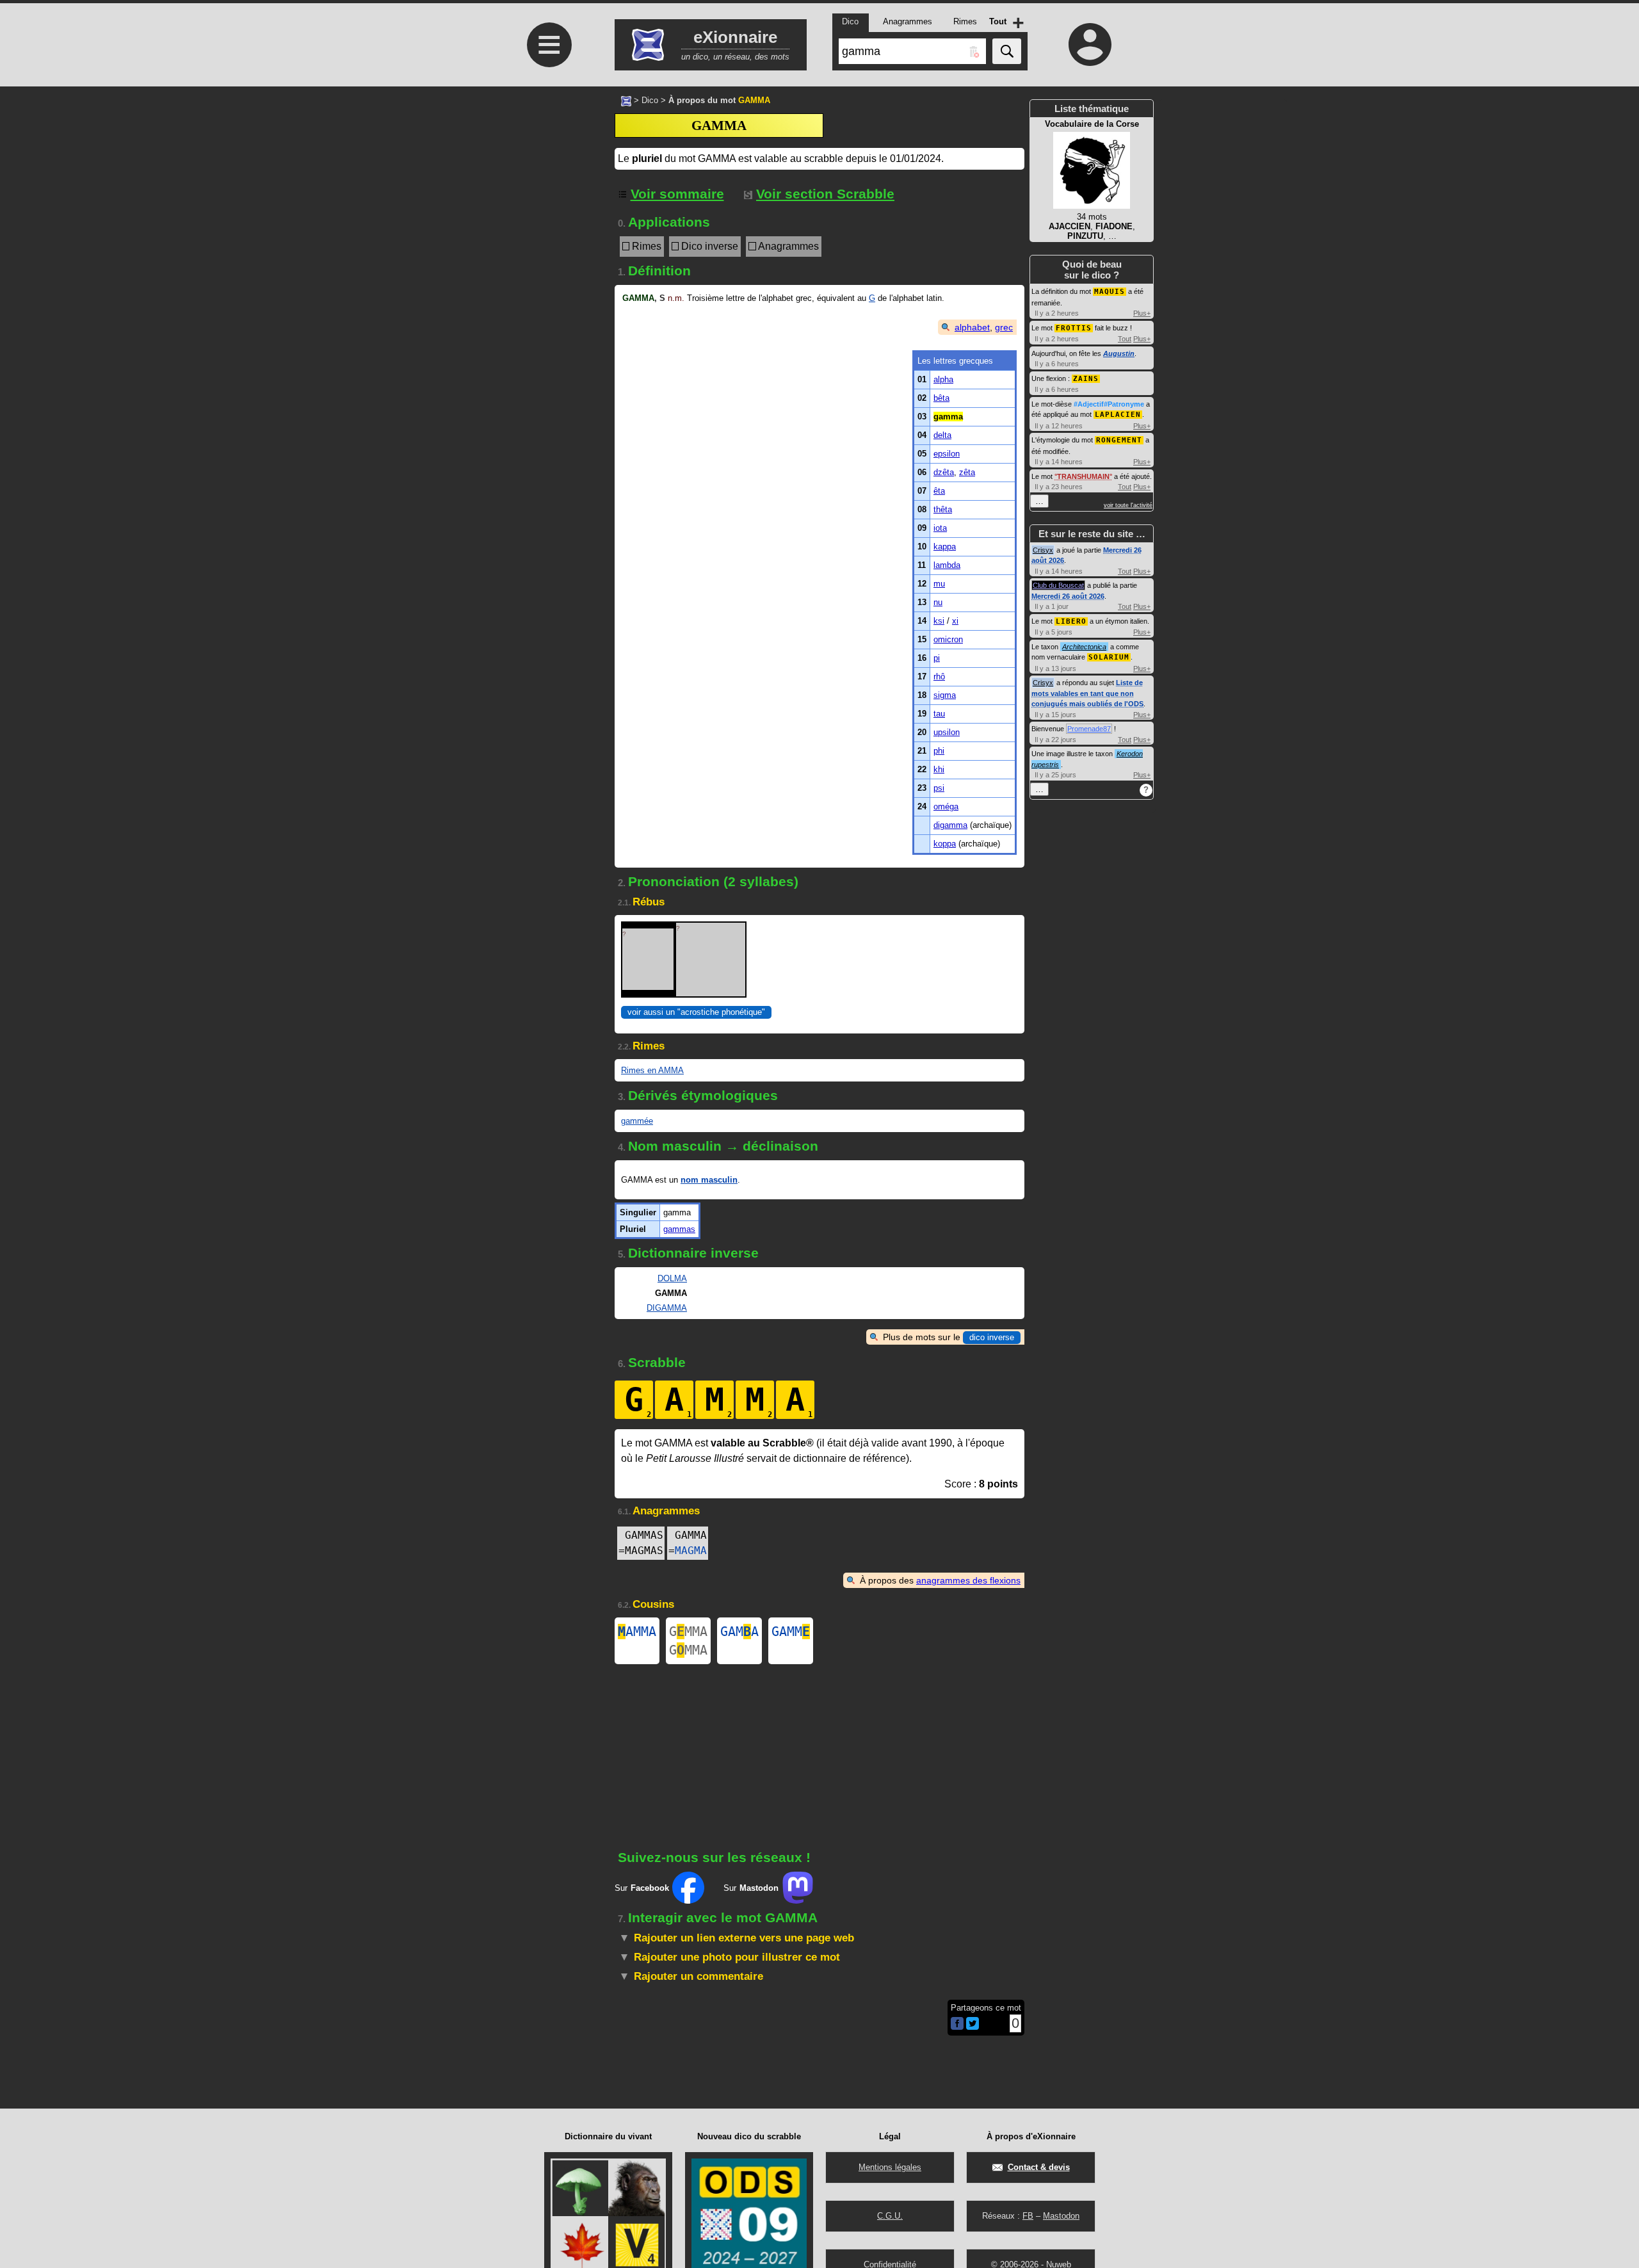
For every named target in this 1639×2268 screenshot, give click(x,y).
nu (938, 602)
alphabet (972, 327)
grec (1004, 327)
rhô (939, 676)
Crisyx (1043, 550)
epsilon (947, 454)
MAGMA (691, 1551)
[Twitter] (973, 2027)
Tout (1125, 339)
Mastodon (1061, 2216)
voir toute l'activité (1128, 505)
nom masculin (709, 1180)
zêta (967, 472)
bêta (941, 398)
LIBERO (1071, 621)
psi (939, 788)
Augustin (1119, 353)
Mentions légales (890, 2167)
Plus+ (1142, 313)
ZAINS (1086, 379)
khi (939, 769)
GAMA (739, 1632)
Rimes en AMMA (652, 1070)
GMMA (688, 1632)
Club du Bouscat (1058, 585)
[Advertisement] (547, 424)
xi (955, 621)
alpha (943, 379)
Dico (650, 100)
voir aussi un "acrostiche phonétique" (696, 1012)
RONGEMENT (1119, 440)
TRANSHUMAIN (1083, 476)
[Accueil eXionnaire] (626, 100)
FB (1028, 2216)
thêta (943, 509)
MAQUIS (1110, 292)
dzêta (944, 472)
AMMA (637, 1632)
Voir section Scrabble (825, 194)
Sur (642, 1888)
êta (939, 491)
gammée (637, 1121)
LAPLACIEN (1118, 415)
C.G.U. (890, 2216)
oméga (946, 806)
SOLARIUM (1109, 657)
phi (939, 751)
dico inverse (992, 1337)
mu (939, 584)
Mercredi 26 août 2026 (1068, 596)
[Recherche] (1007, 51)
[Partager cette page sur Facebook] (957, 2024)
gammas (679, 1229)
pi (937, 658)
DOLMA (672, 1278)
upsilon (947, 732)
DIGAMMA (667, 1308)
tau (939, 714)
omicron (948, 639)
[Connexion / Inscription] (1090, 44)
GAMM (791, 1632)
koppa (945, 844)
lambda (947, 565)
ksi (939, 621)
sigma (945, 695)
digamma (950, 825)
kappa (945, 547)
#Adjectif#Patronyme (1109, 404)
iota (940, 528)
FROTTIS (1074, 328)
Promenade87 (1089, 729)
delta (942, 435)
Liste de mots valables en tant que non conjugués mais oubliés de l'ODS (1087, 693)
